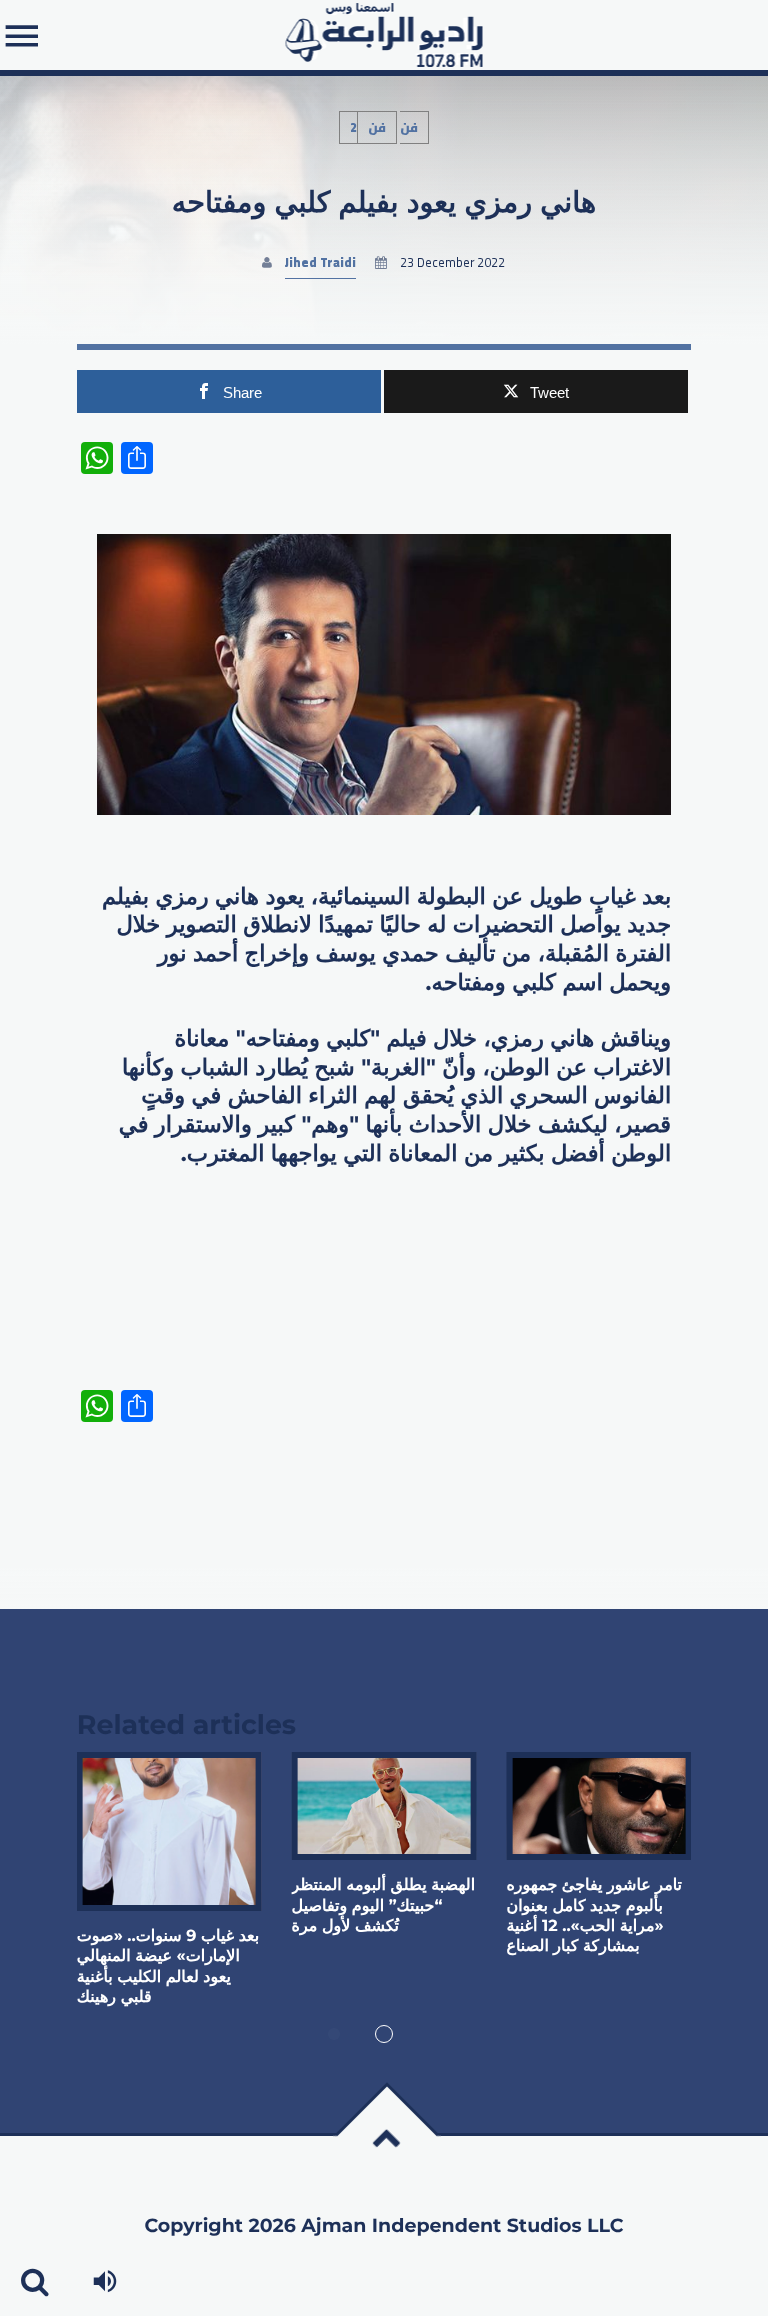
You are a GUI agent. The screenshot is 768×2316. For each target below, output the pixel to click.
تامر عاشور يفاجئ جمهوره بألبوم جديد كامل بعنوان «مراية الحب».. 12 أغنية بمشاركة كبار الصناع (594, 1916)
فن (377, 127)
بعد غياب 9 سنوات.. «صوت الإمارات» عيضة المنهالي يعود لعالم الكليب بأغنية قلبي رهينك (168, 1967)
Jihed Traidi (320, 262)
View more (169, 1831)
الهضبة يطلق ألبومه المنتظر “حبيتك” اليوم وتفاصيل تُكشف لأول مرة (384, 1906)
